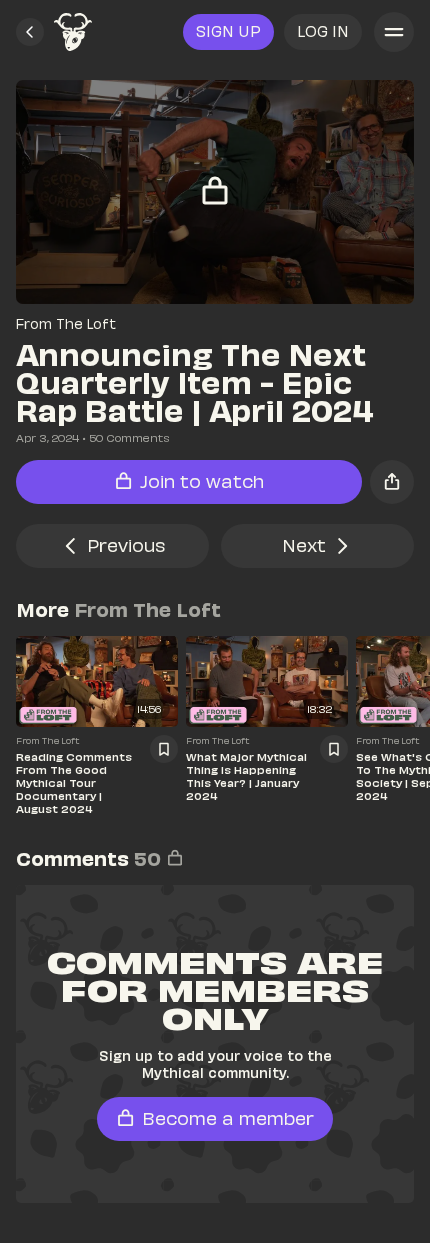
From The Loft (66, 323)
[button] (30, 32)
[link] (73, 32)
